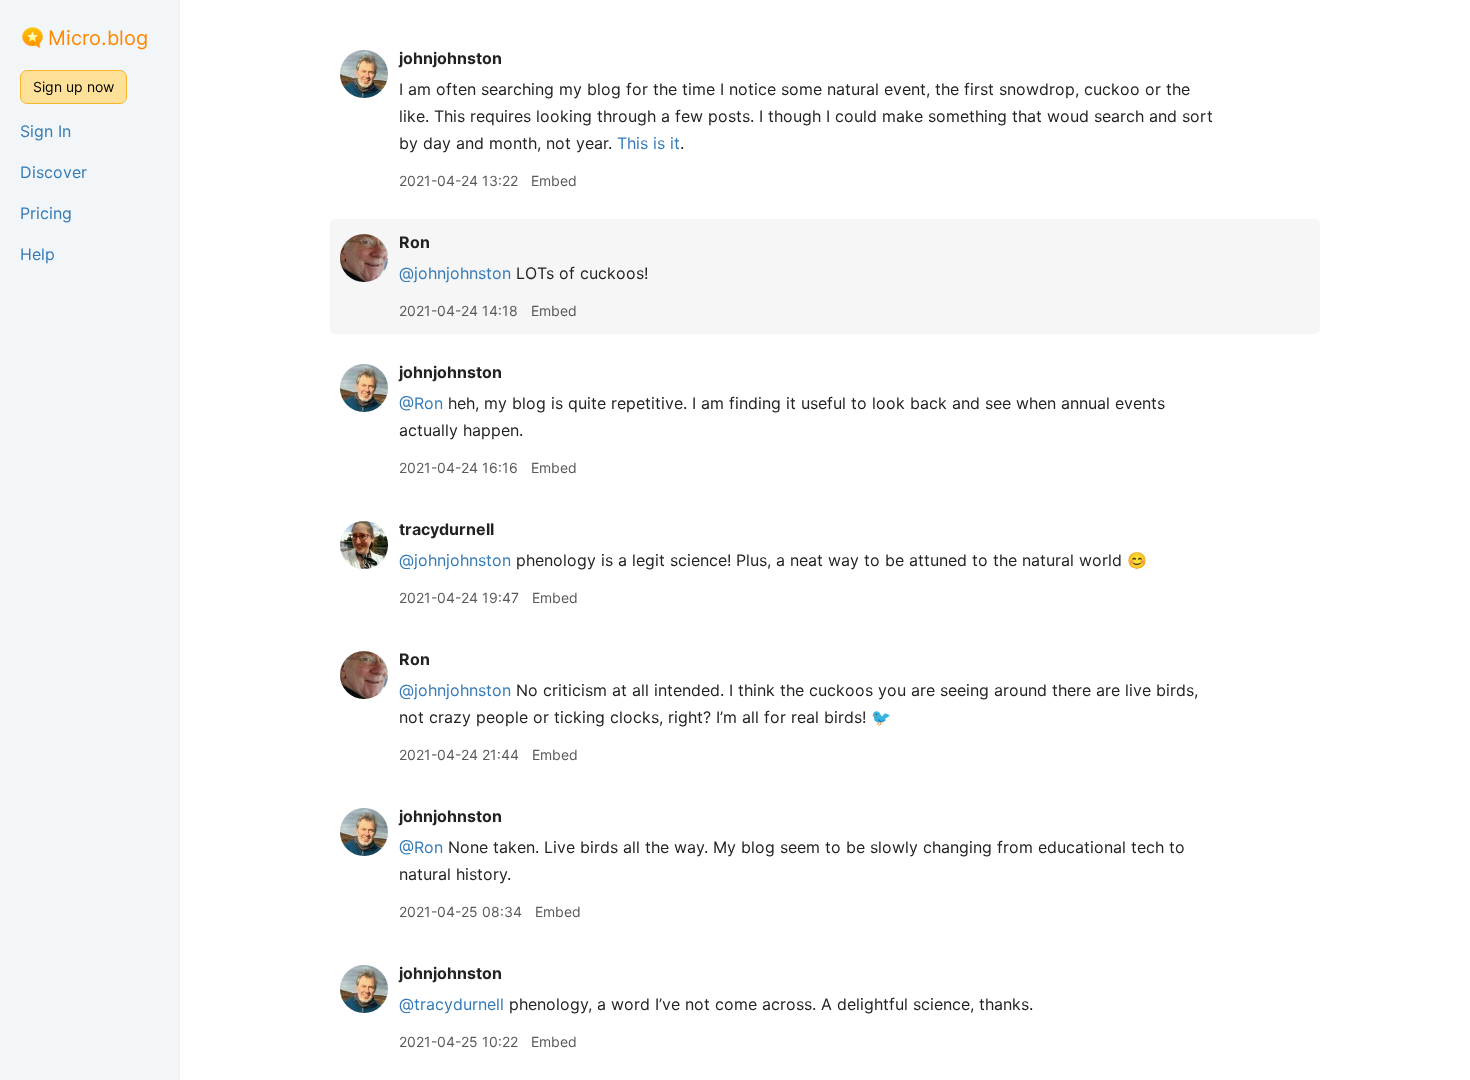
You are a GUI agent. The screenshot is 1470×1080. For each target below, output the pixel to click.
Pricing (46, 213)
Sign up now (73, 86)
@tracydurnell (451, 1004)
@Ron (421, 403)
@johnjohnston (455, 273)
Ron (414, 242)
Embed (554, 180)
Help (37, 254)
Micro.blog (98, 38)
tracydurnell (446, 529)
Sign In (45, 131)
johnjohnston (450, 58)
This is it (648, 143)
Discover (53, 172)
